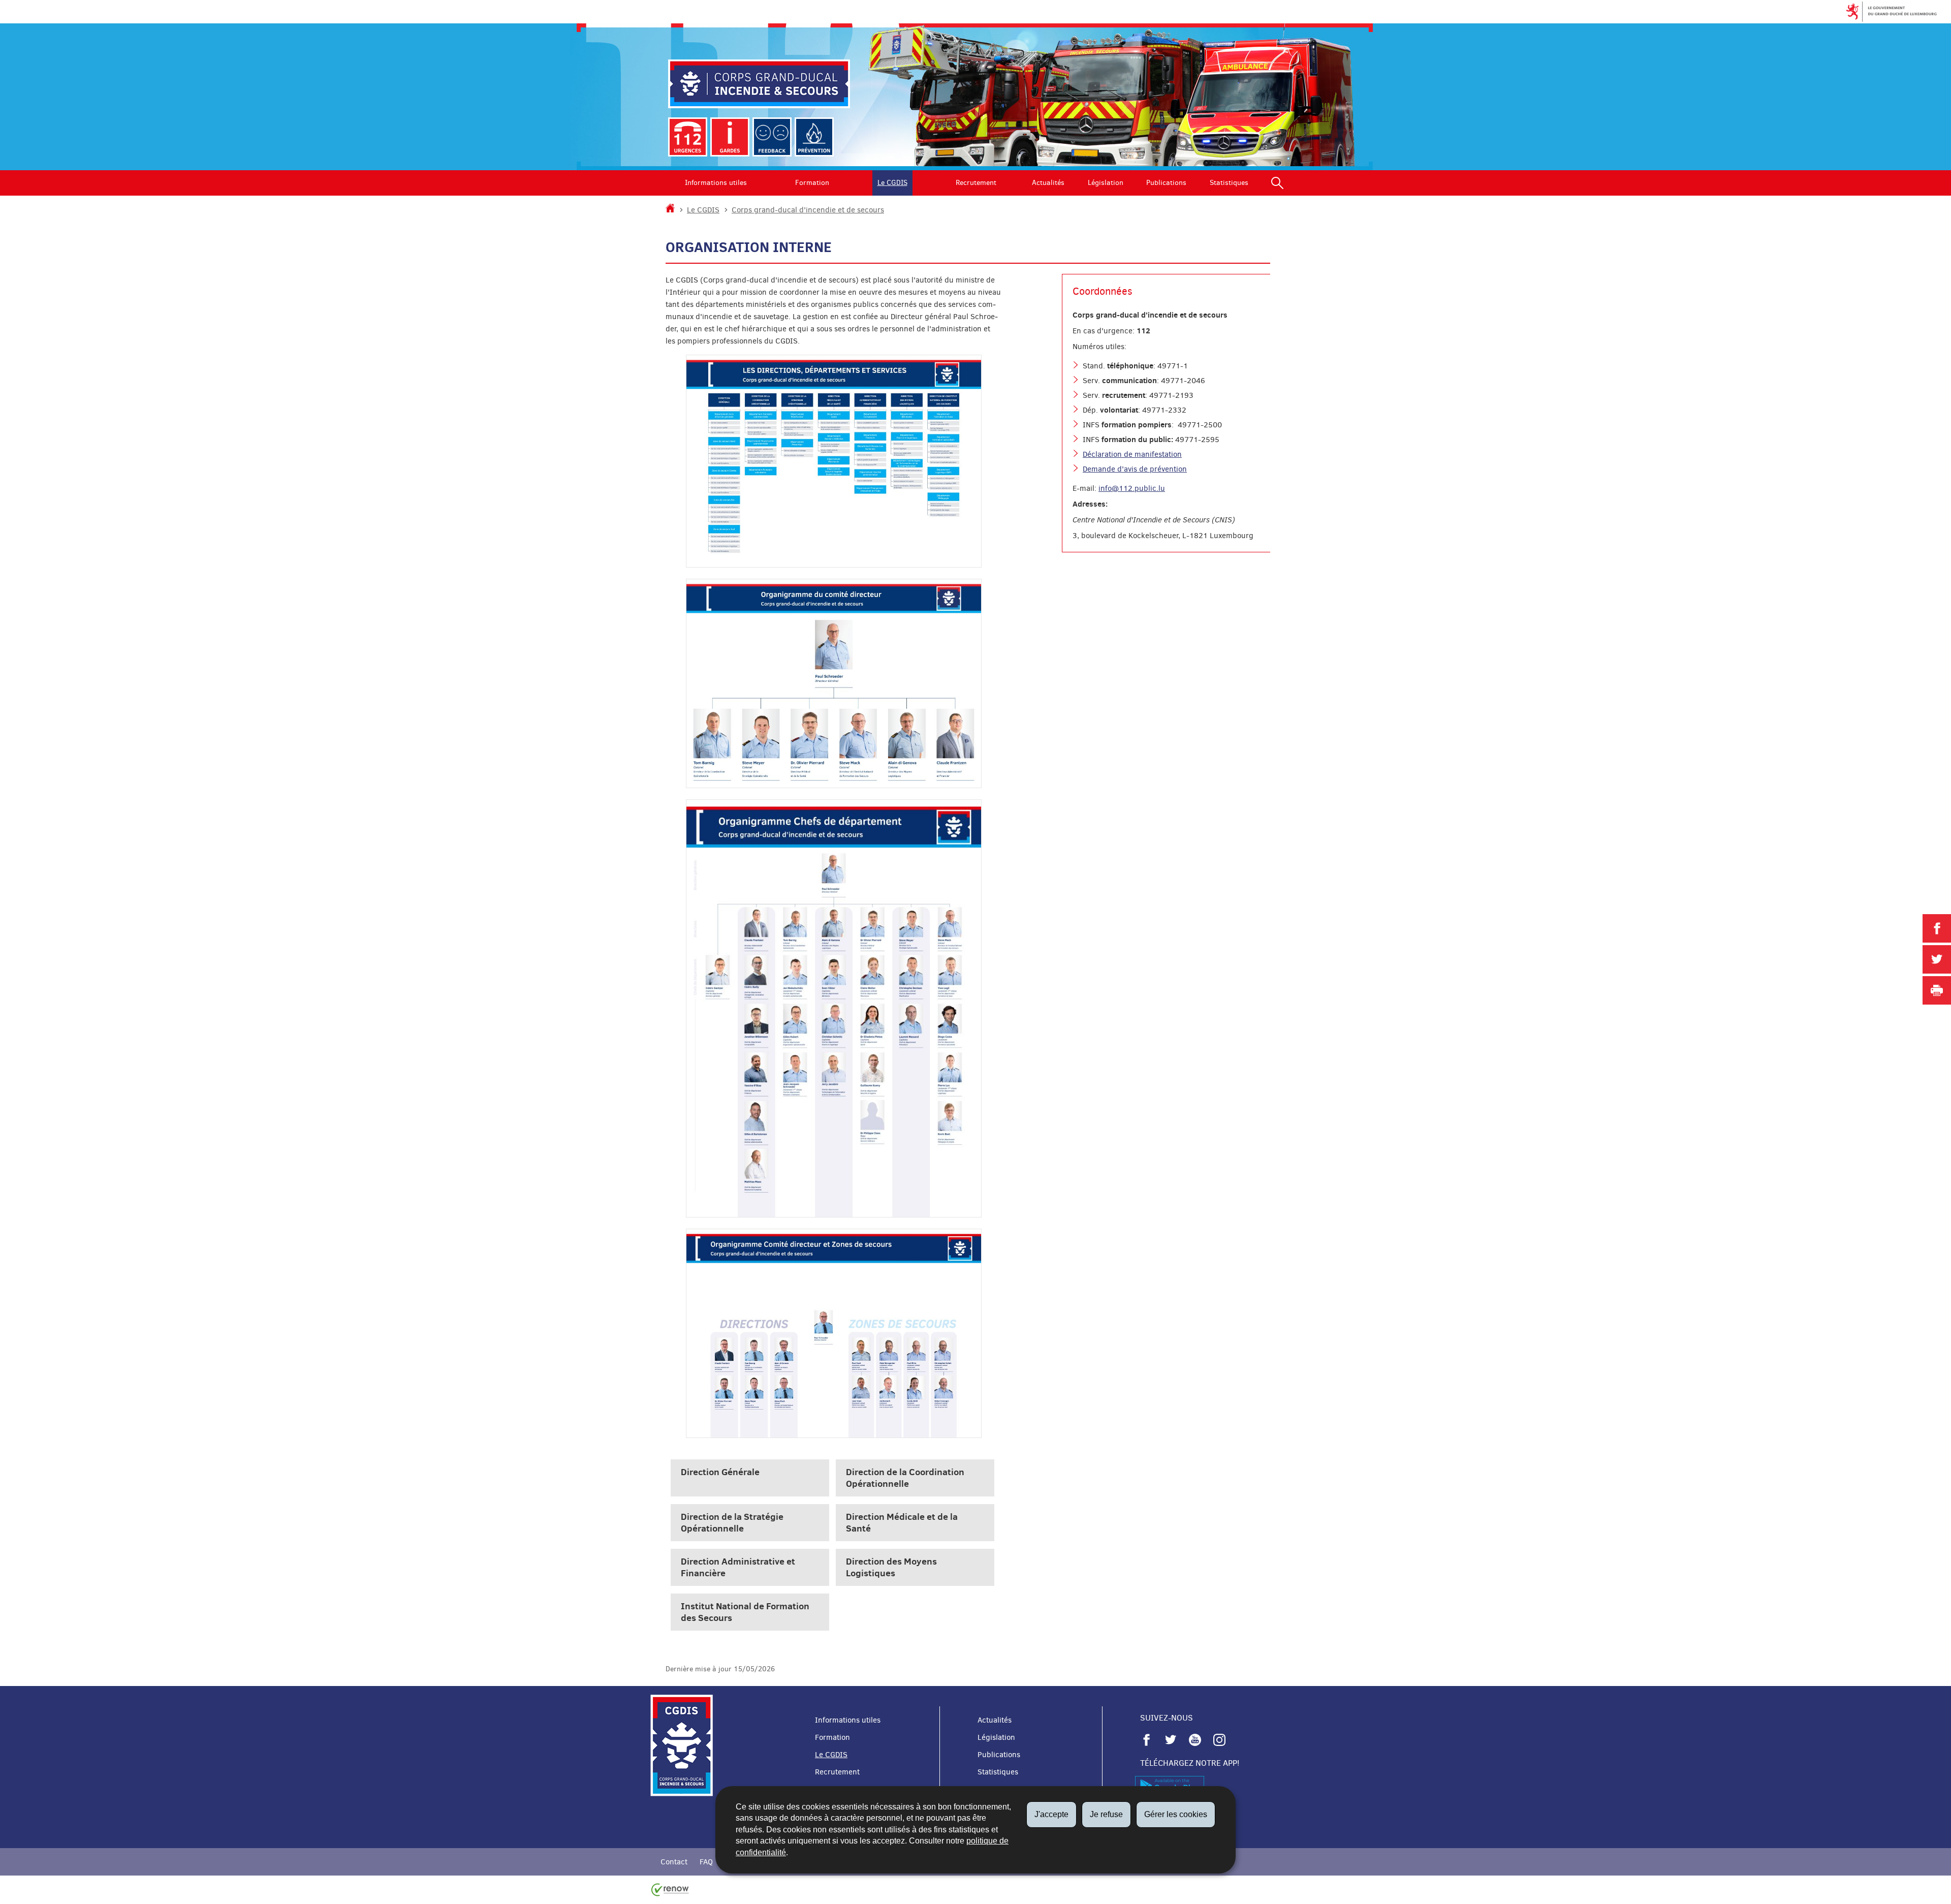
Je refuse (1106, 1814)
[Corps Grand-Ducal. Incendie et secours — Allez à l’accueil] (759, 84)
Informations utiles (716, 183)
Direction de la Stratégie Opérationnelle (732, 1522)
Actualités (1048, 183)
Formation (812, 183)
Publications (1166, 183)
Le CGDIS (892, 183)
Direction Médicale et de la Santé (902, 1522)
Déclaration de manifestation (1132, 454)
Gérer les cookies (1176, 1814)
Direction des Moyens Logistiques (891, 1567)
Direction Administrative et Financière (738, 1567)
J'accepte (1051, 1814)
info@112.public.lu (1132, 488)
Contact (674, 1862)
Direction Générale (720, 1472)
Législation (1106, 183)
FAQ (706, 1862)
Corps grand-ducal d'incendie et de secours (808, 210)
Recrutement (976, 183)
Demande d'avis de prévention (1135, 469)
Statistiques (1229, 183)
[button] (1277, 183)
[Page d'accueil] (670, 210)
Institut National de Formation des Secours (745, 1612)
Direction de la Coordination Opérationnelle (905, 1478)
